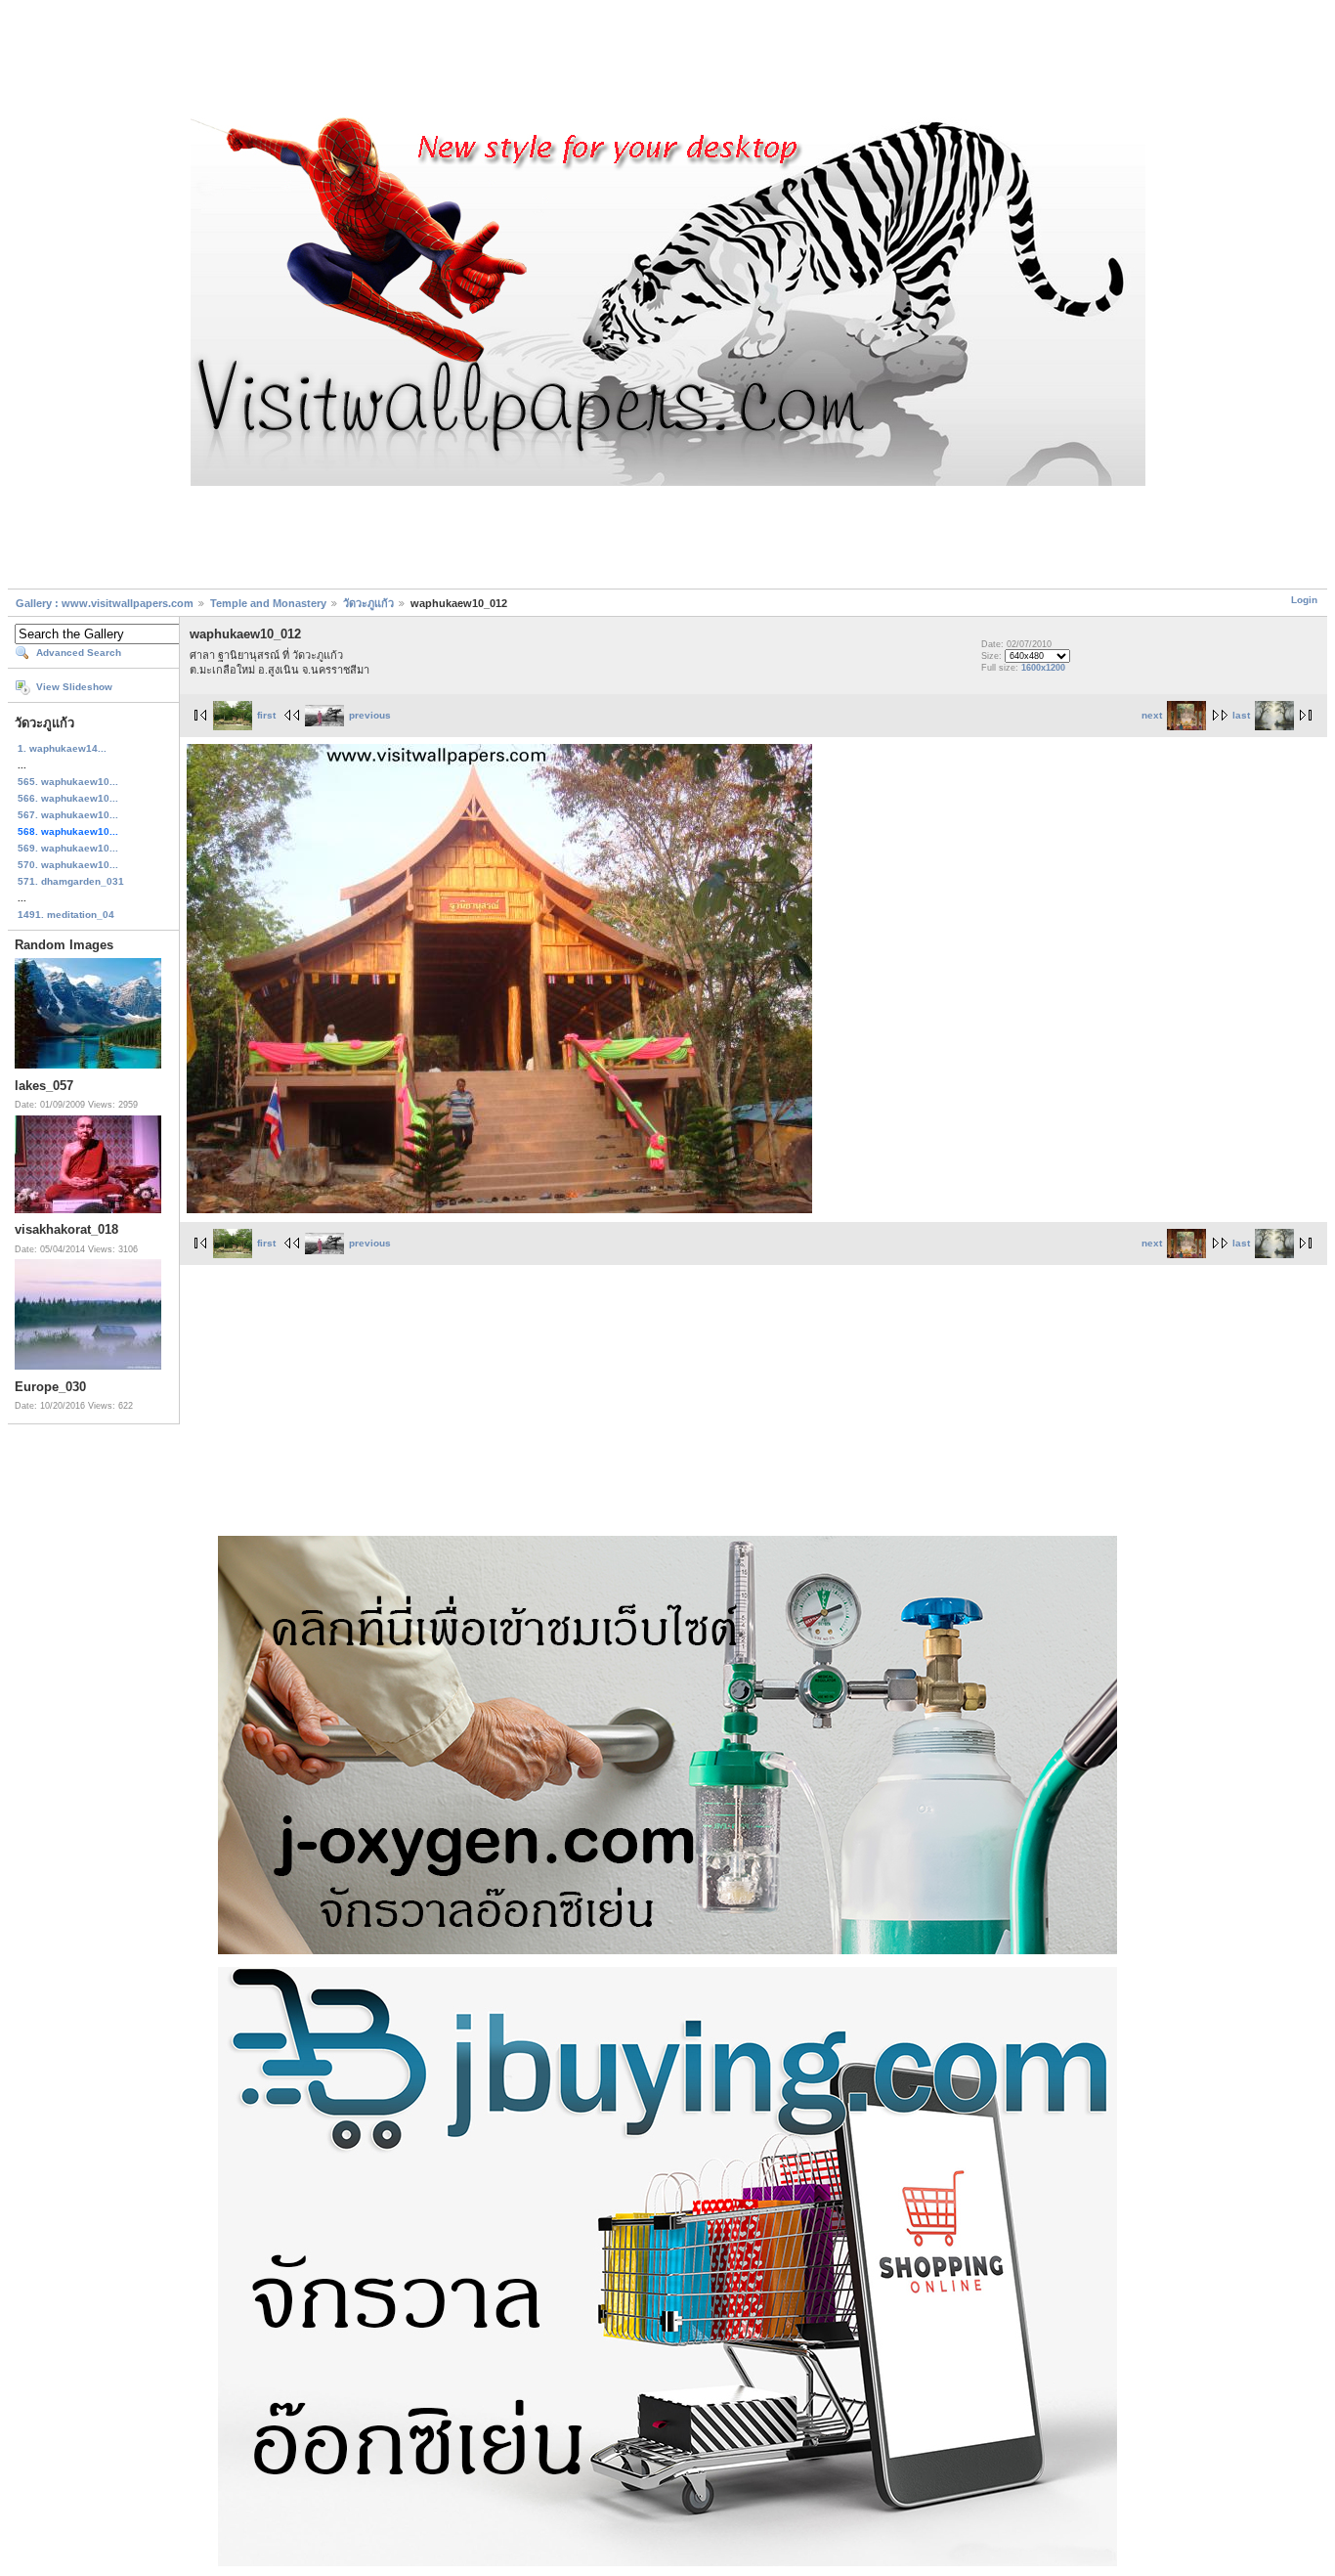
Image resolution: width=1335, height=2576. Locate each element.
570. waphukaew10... (68, 865)
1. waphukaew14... (62, 748)
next (1152, 715)
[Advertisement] (667, 62)
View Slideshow (74, 687)
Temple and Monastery (268, 603)
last (1241, 715)
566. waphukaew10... (68, 798)
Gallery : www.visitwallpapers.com (105, 603)
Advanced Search (79, 653)
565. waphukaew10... (68, 782)
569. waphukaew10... (68, 848)
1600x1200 (1043, 668)
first (266, 715)
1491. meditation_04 (66, 915)
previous (370, 715)
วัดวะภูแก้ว (368, 603)
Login (1304, 600)
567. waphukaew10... (68, 815)
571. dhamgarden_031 (71, 881)
